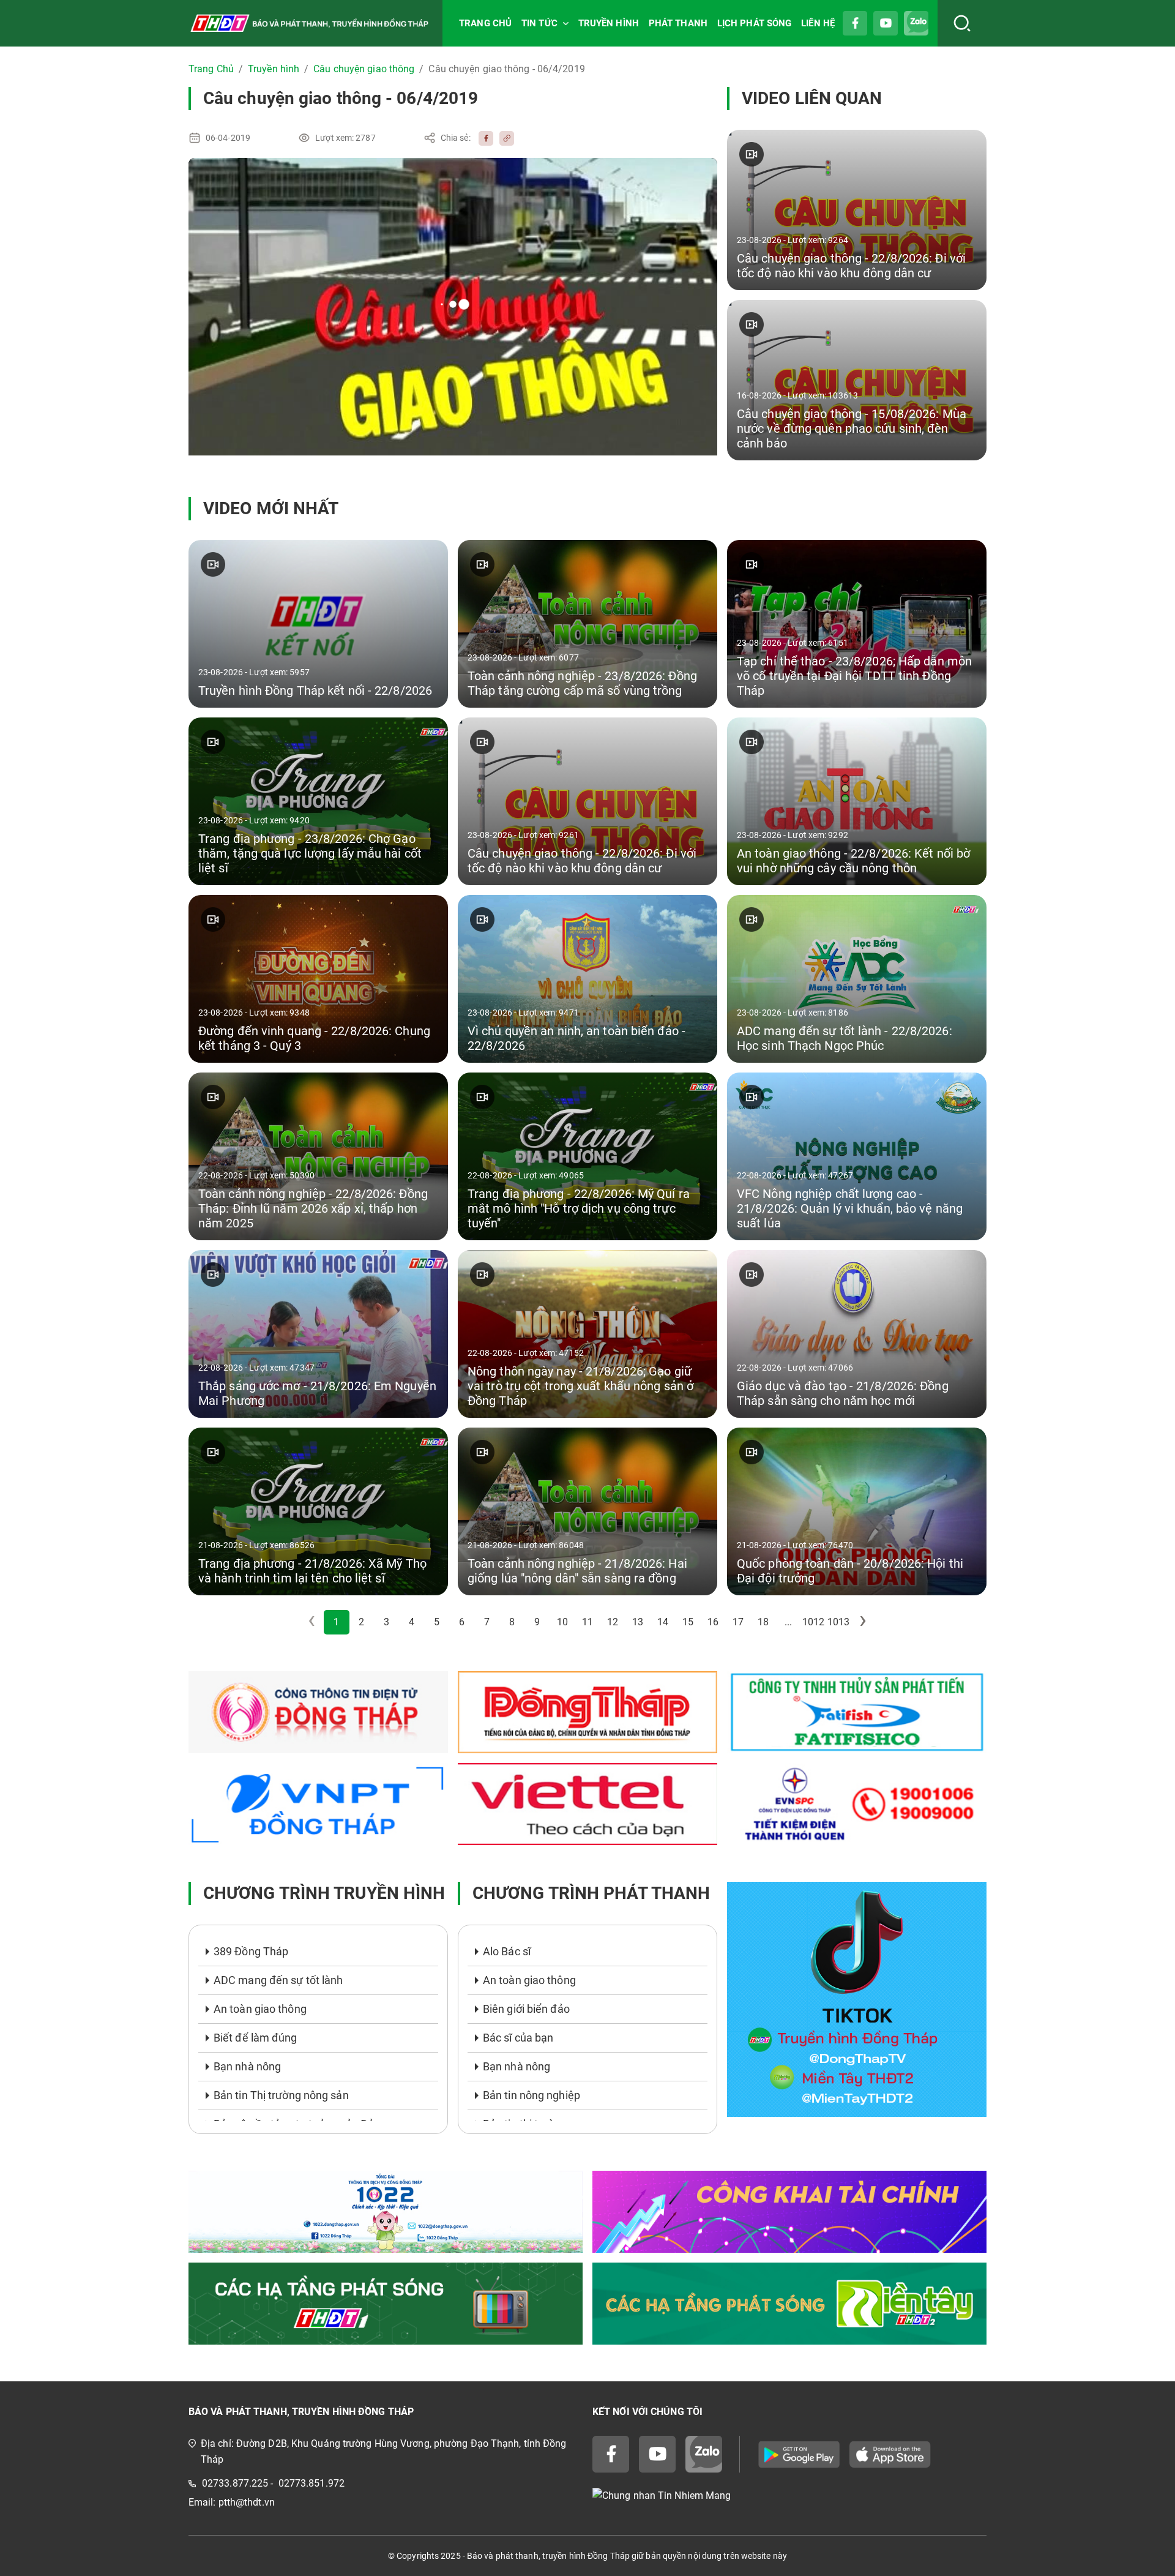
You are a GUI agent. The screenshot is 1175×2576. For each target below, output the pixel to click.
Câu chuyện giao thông (364, 69)
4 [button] (412, 1622)
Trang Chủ (211, 69)
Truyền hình (274, 69)
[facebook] (483, 138)
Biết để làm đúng (256, 2038)
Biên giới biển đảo (526, 2009)
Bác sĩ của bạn (518, 2038)
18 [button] (763, 1622)
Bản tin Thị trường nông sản (281, 2095)
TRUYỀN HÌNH (609, 23)
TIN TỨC (539, 23)
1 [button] (336, 1622)
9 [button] (537, 1622)
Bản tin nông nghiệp (532, 2095)
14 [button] (663, 1622)
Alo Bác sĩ (507, 1951)
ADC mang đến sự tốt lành (278, 1980)
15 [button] (688, 1622)
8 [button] (512, 1622)
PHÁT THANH (678, 23)
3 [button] (386, 1622)
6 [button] (462, 1622)
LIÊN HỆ (818, 23)
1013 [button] (838, 1622)
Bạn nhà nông (247, 2066)
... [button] (788, 1622)
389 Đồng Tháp (251, 1951)
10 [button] (562, 1622)
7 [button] (487, 1622)
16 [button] (713, 1622)
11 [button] (587, 1622)
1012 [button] (813, 1622)
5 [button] (437, 1622)
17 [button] (738, 1622)
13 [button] (638, 1622)
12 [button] (613, 1622)
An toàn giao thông (260, 2009)
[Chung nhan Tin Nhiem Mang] (789, 2495)
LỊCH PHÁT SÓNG (754, 23)
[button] (864, 1622)
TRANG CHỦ (485, 23)
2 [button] (361, 1622)
